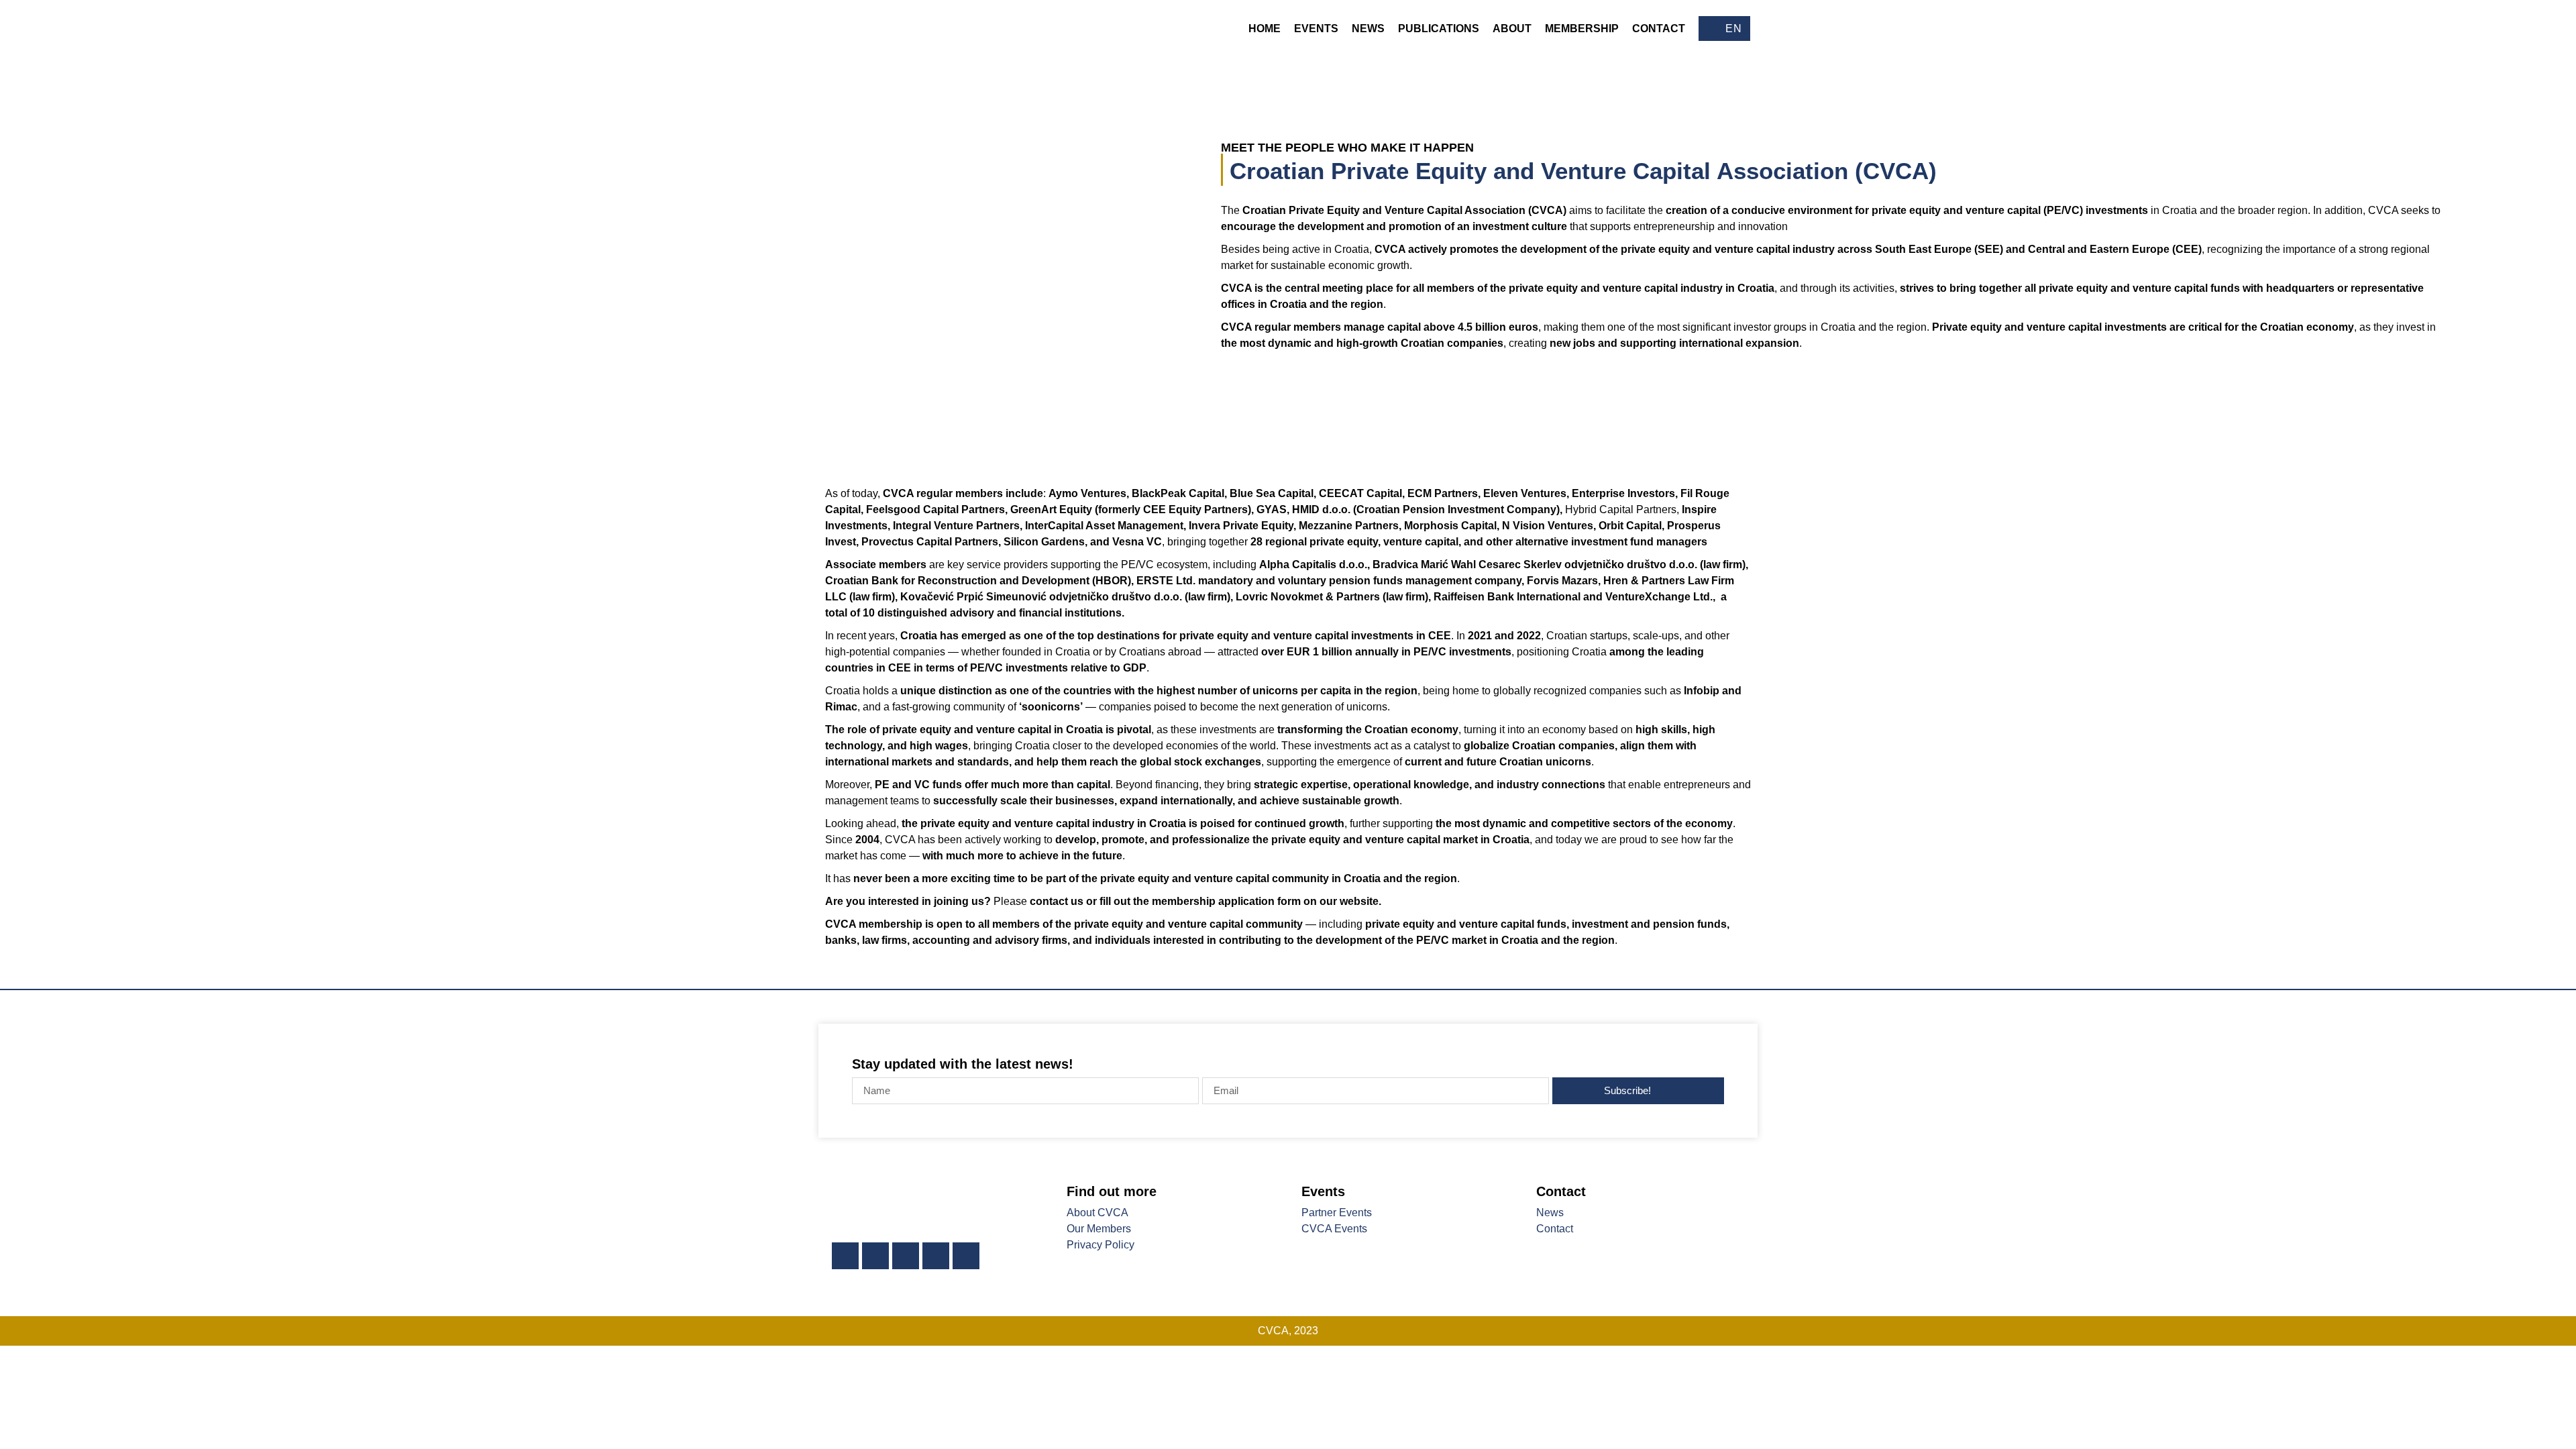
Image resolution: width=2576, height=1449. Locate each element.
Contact (1659, 29)
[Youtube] (936, 1256)
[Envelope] (966, 1256)
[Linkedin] (845, 1256)
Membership (1582, 29)
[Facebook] (875, 1256)
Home (1265, 29)
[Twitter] (906, 1256)
